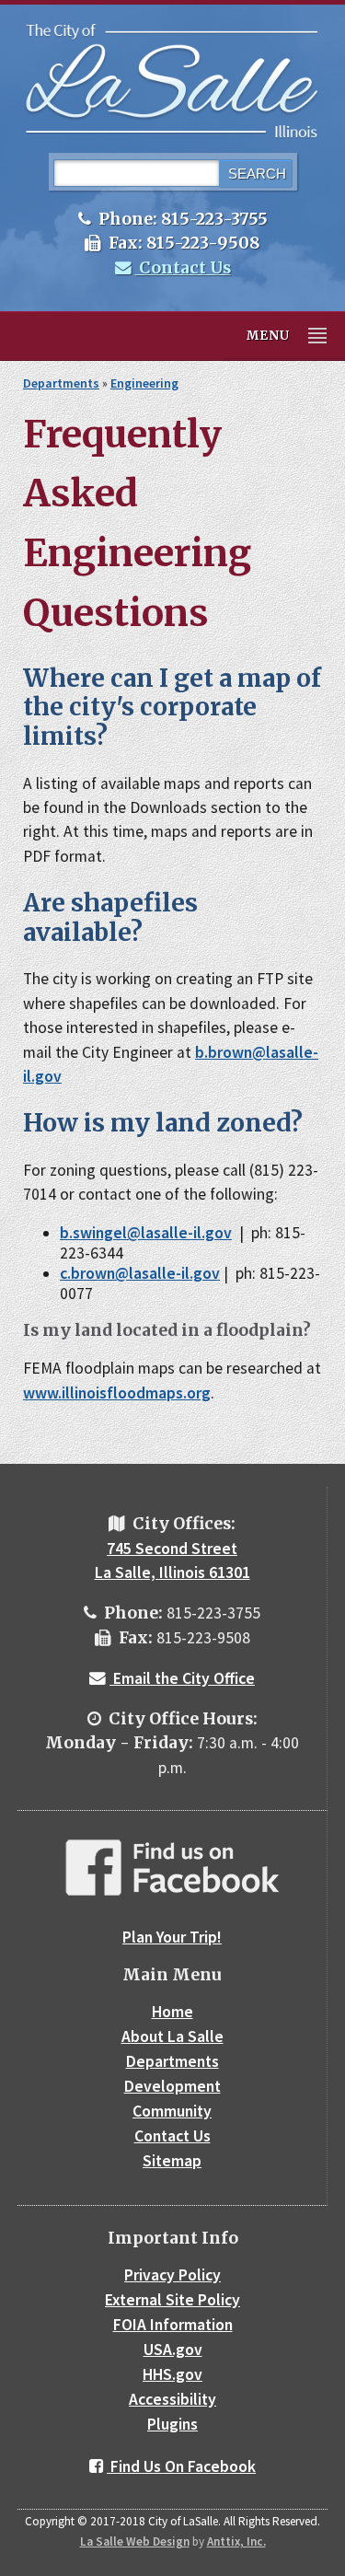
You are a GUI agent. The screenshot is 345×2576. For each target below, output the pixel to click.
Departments (61, 383)
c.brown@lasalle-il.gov (140, 1273)
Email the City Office (182, 1678)
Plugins (172, 2424)
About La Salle (172, 2036)
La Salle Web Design (135, 2541)
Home (172, 2012)
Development (172, 2086)
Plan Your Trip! (172, 1937)
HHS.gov (172, 2374)
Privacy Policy (172, 2275)
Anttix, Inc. (236, 2541)
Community (172, 2111)
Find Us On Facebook (181, 2466)
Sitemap (172, 2161)
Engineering (144, 383)
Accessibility (172, 2399)
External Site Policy (172, 2300)
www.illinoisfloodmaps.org (117, 1393)
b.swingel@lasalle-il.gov (146, 1233)
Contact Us (183, 268)
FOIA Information (173, 2325)
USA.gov (173, 2350)
